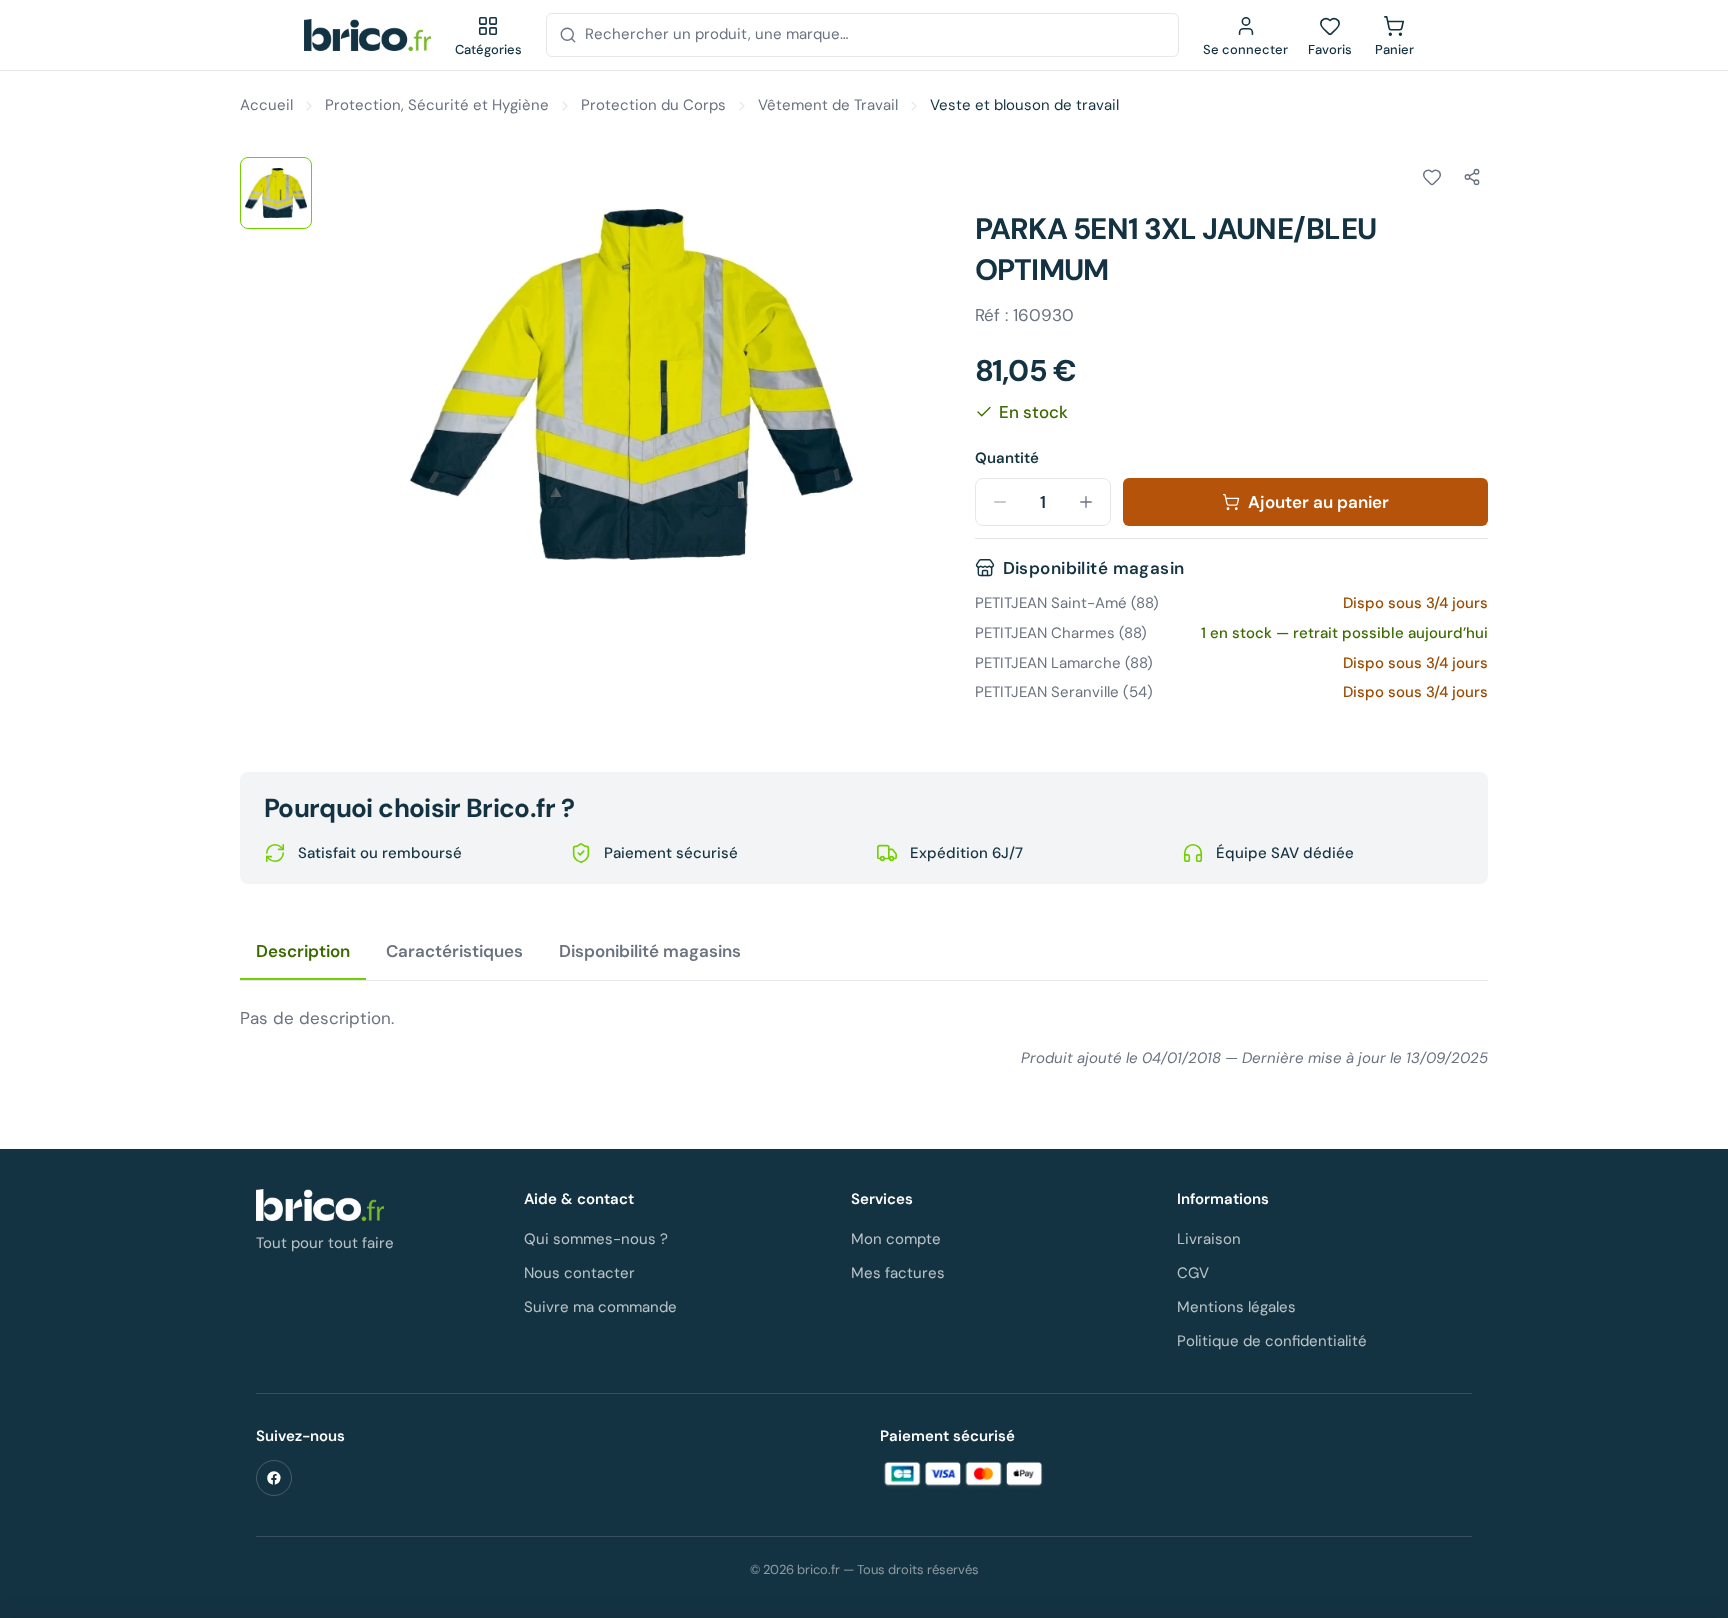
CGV (1193, 1273)
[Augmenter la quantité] (1086, 502)
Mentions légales (1236, 1307)
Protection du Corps (653, 105)
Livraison (1209, 1239)
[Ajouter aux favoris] (1432, 177)
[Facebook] (274, 1478)
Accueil (266, 105)
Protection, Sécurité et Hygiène (437, 105)
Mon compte (896, 1239)
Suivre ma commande (600, 1307)
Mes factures (898, 1273)
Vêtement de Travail (828, 105)
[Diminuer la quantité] (1000, 502)
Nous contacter (579, 1273)
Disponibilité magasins (650, 951)
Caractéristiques (454, 951)
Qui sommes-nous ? (596, 1239)
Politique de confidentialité (1272, 1341)
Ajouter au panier (1318, 502)
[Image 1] (276, 193)
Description (303, 951)
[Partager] (1472, 177)
